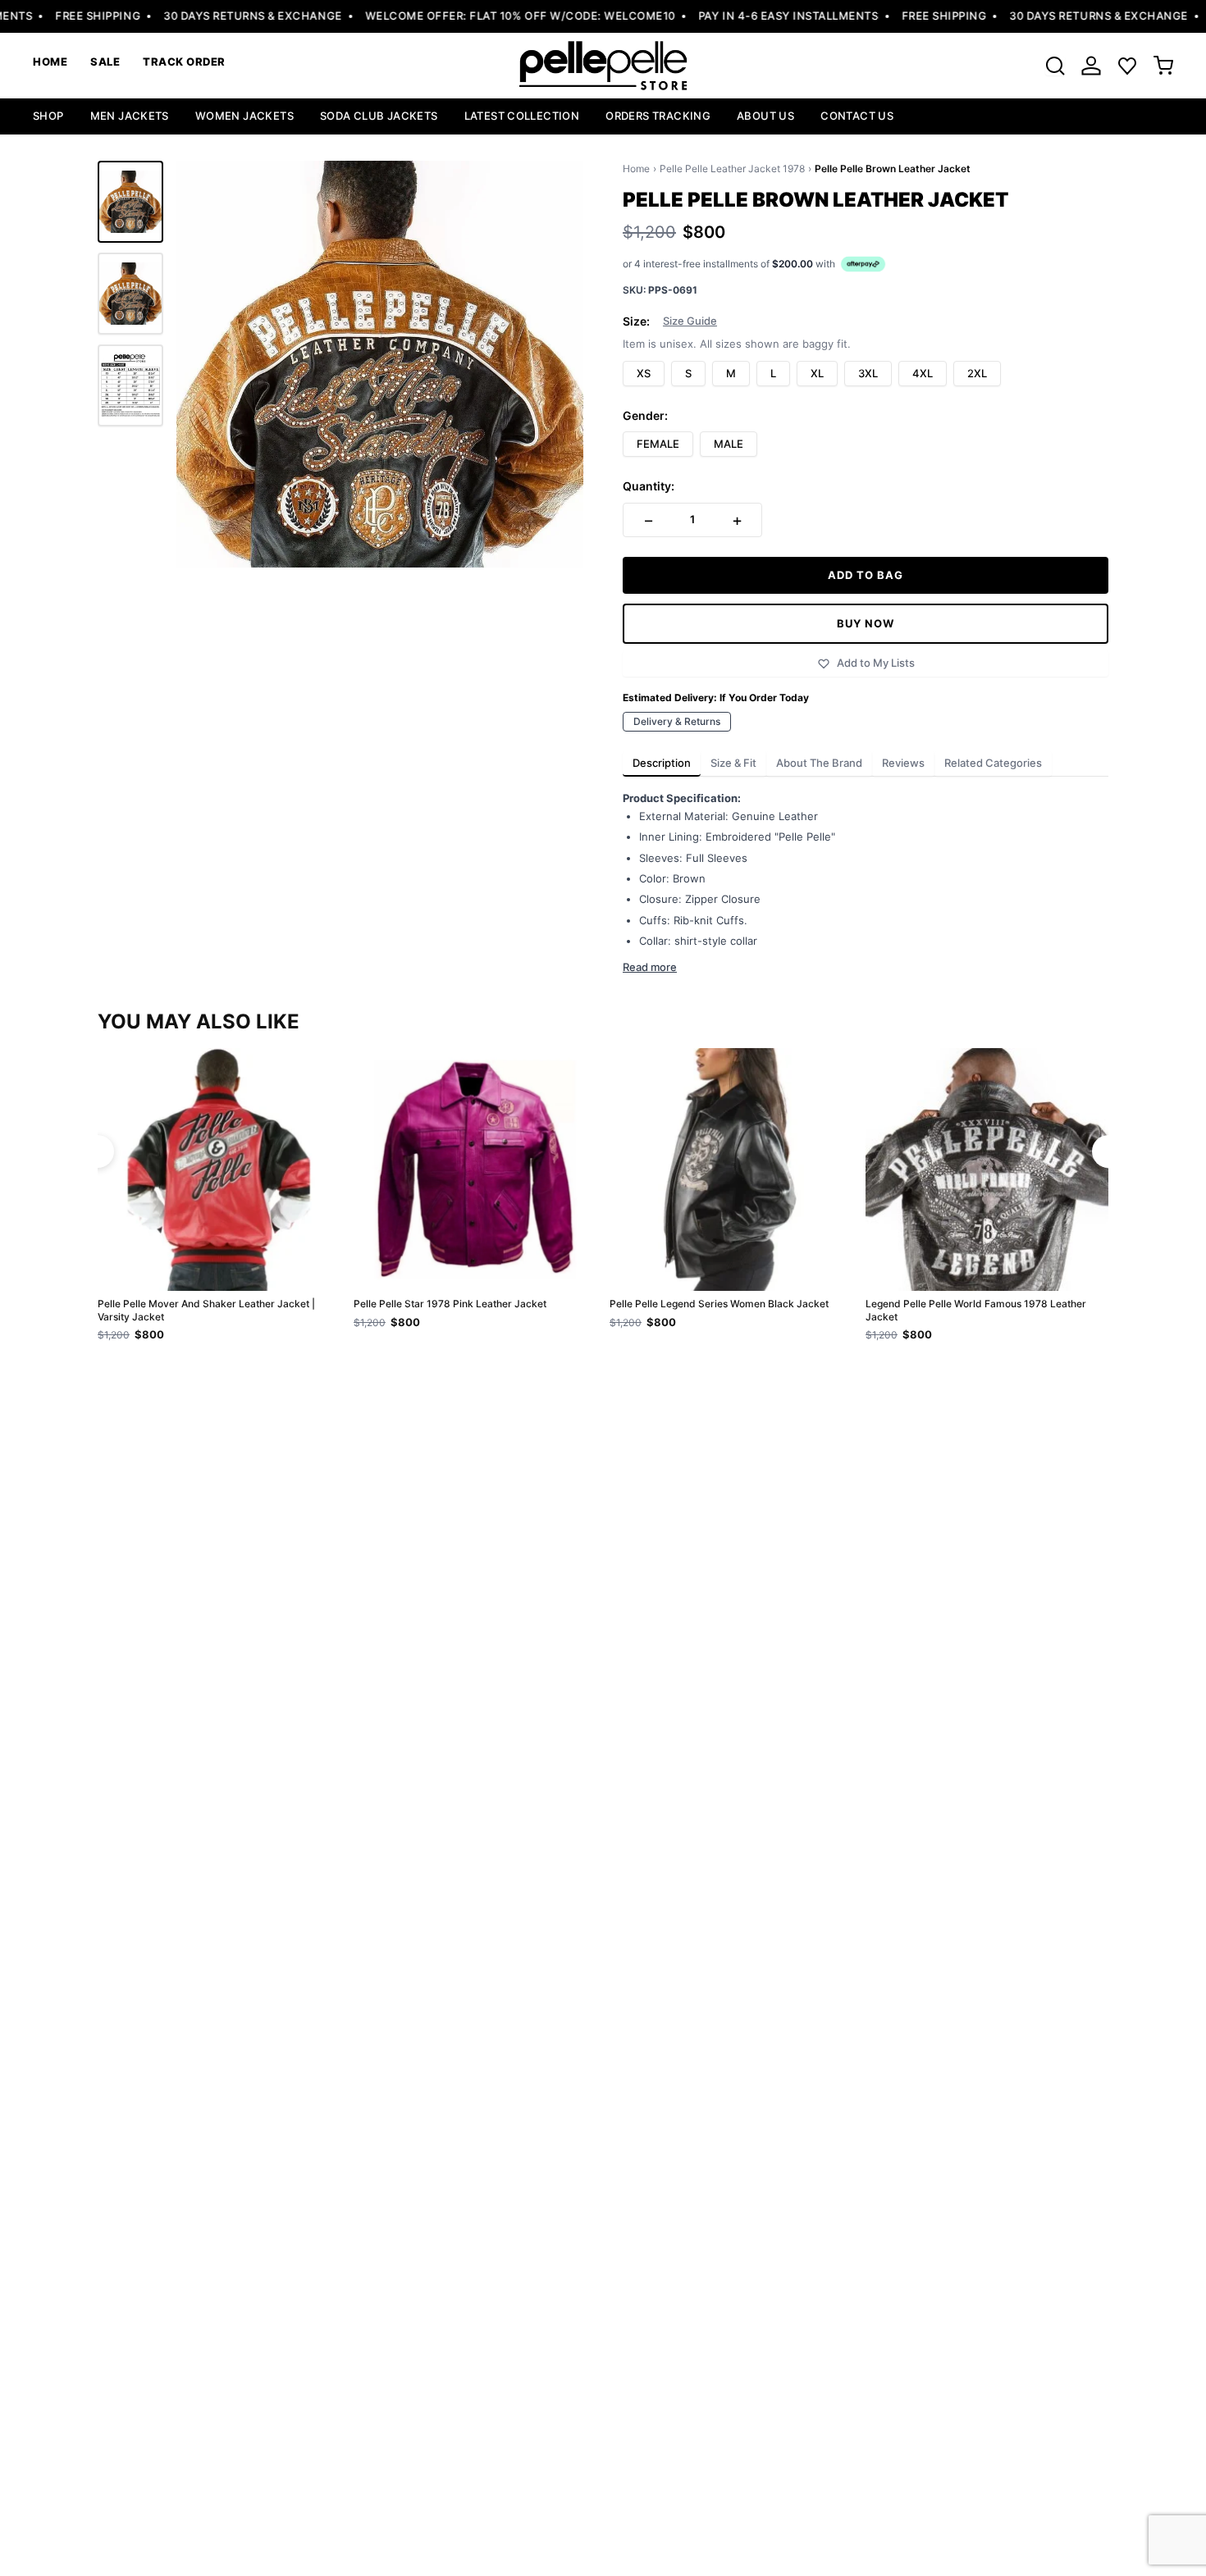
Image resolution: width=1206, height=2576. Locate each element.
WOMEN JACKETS (244, 116)
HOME (50, 62)
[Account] (1091, 66)
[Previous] (98, 1151)
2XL (977, 373)
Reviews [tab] (903, 763)
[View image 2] (130, 294)
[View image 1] (130, 202)
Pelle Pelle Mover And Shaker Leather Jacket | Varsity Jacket (206, 1310)
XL (817, 373)
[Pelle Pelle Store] (603, 66)
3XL (868, 373)
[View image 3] (130, 385)
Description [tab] (662, 763)
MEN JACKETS (130, 116)
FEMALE (658, 444)
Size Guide (690, 321)
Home (636, 169)
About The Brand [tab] (819, 763)
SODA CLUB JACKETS (379, 116)
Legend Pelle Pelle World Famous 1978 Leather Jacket (976, 1310)
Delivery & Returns (677, 721)
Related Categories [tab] (993, 763)
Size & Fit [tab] (733, 763)
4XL (923, 373)
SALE (105, 62)
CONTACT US (857, 116)
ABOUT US (765, 116)
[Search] (1055, 66)
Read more (650, 967)
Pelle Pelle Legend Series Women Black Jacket (719, 1304)
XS (644, 373)
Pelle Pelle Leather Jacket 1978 (732, 169)
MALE (729, 444)
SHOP (48, 116)
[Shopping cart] (1163, 66)
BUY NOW (866, 623)
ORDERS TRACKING (658, 116)
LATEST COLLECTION (522, 116)
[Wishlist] (1127, 66)
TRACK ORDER (184, 62)
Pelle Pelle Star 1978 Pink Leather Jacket (450, 1304)
